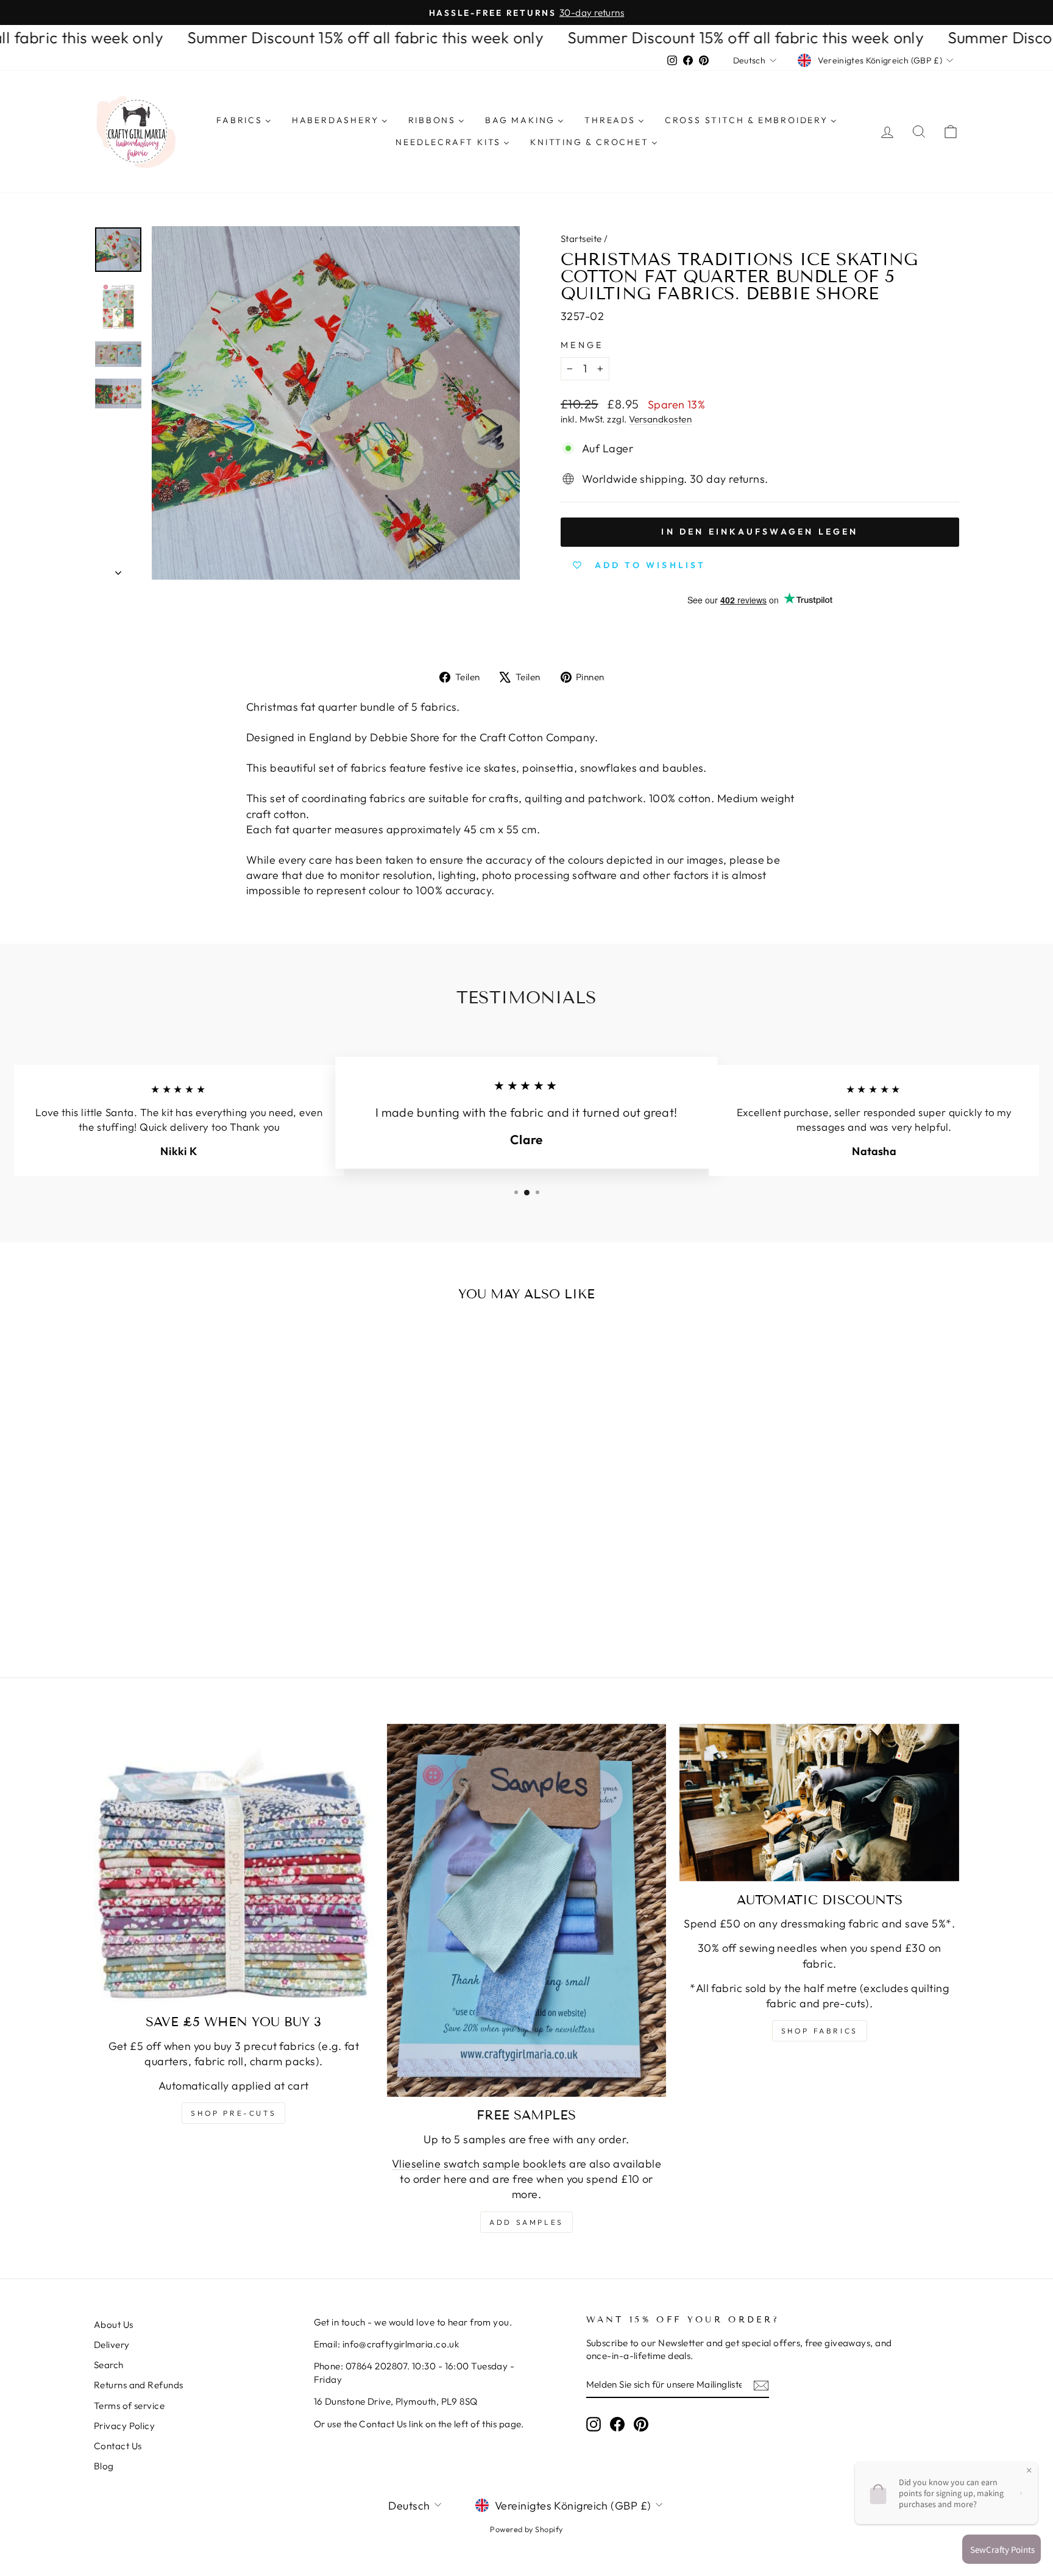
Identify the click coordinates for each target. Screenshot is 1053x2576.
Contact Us (118, 2446)
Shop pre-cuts (233, 2113)
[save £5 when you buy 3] (234, 1864)
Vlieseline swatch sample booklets (479, 2164)
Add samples (526, 2222)
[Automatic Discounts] (819, 1802)
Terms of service (129, 2406)
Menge (582, 345)
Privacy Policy (124, 2426)
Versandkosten (660, 419)
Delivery (112, 2345)
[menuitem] (244, 121)
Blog (104, 2466)
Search (109, 2365)
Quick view (197, 1524)
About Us (114, 2325)
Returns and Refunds (139, 2385)
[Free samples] (527, 1910)
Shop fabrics (820, 2031)
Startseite (581, 239)
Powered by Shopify (526, 2529)
